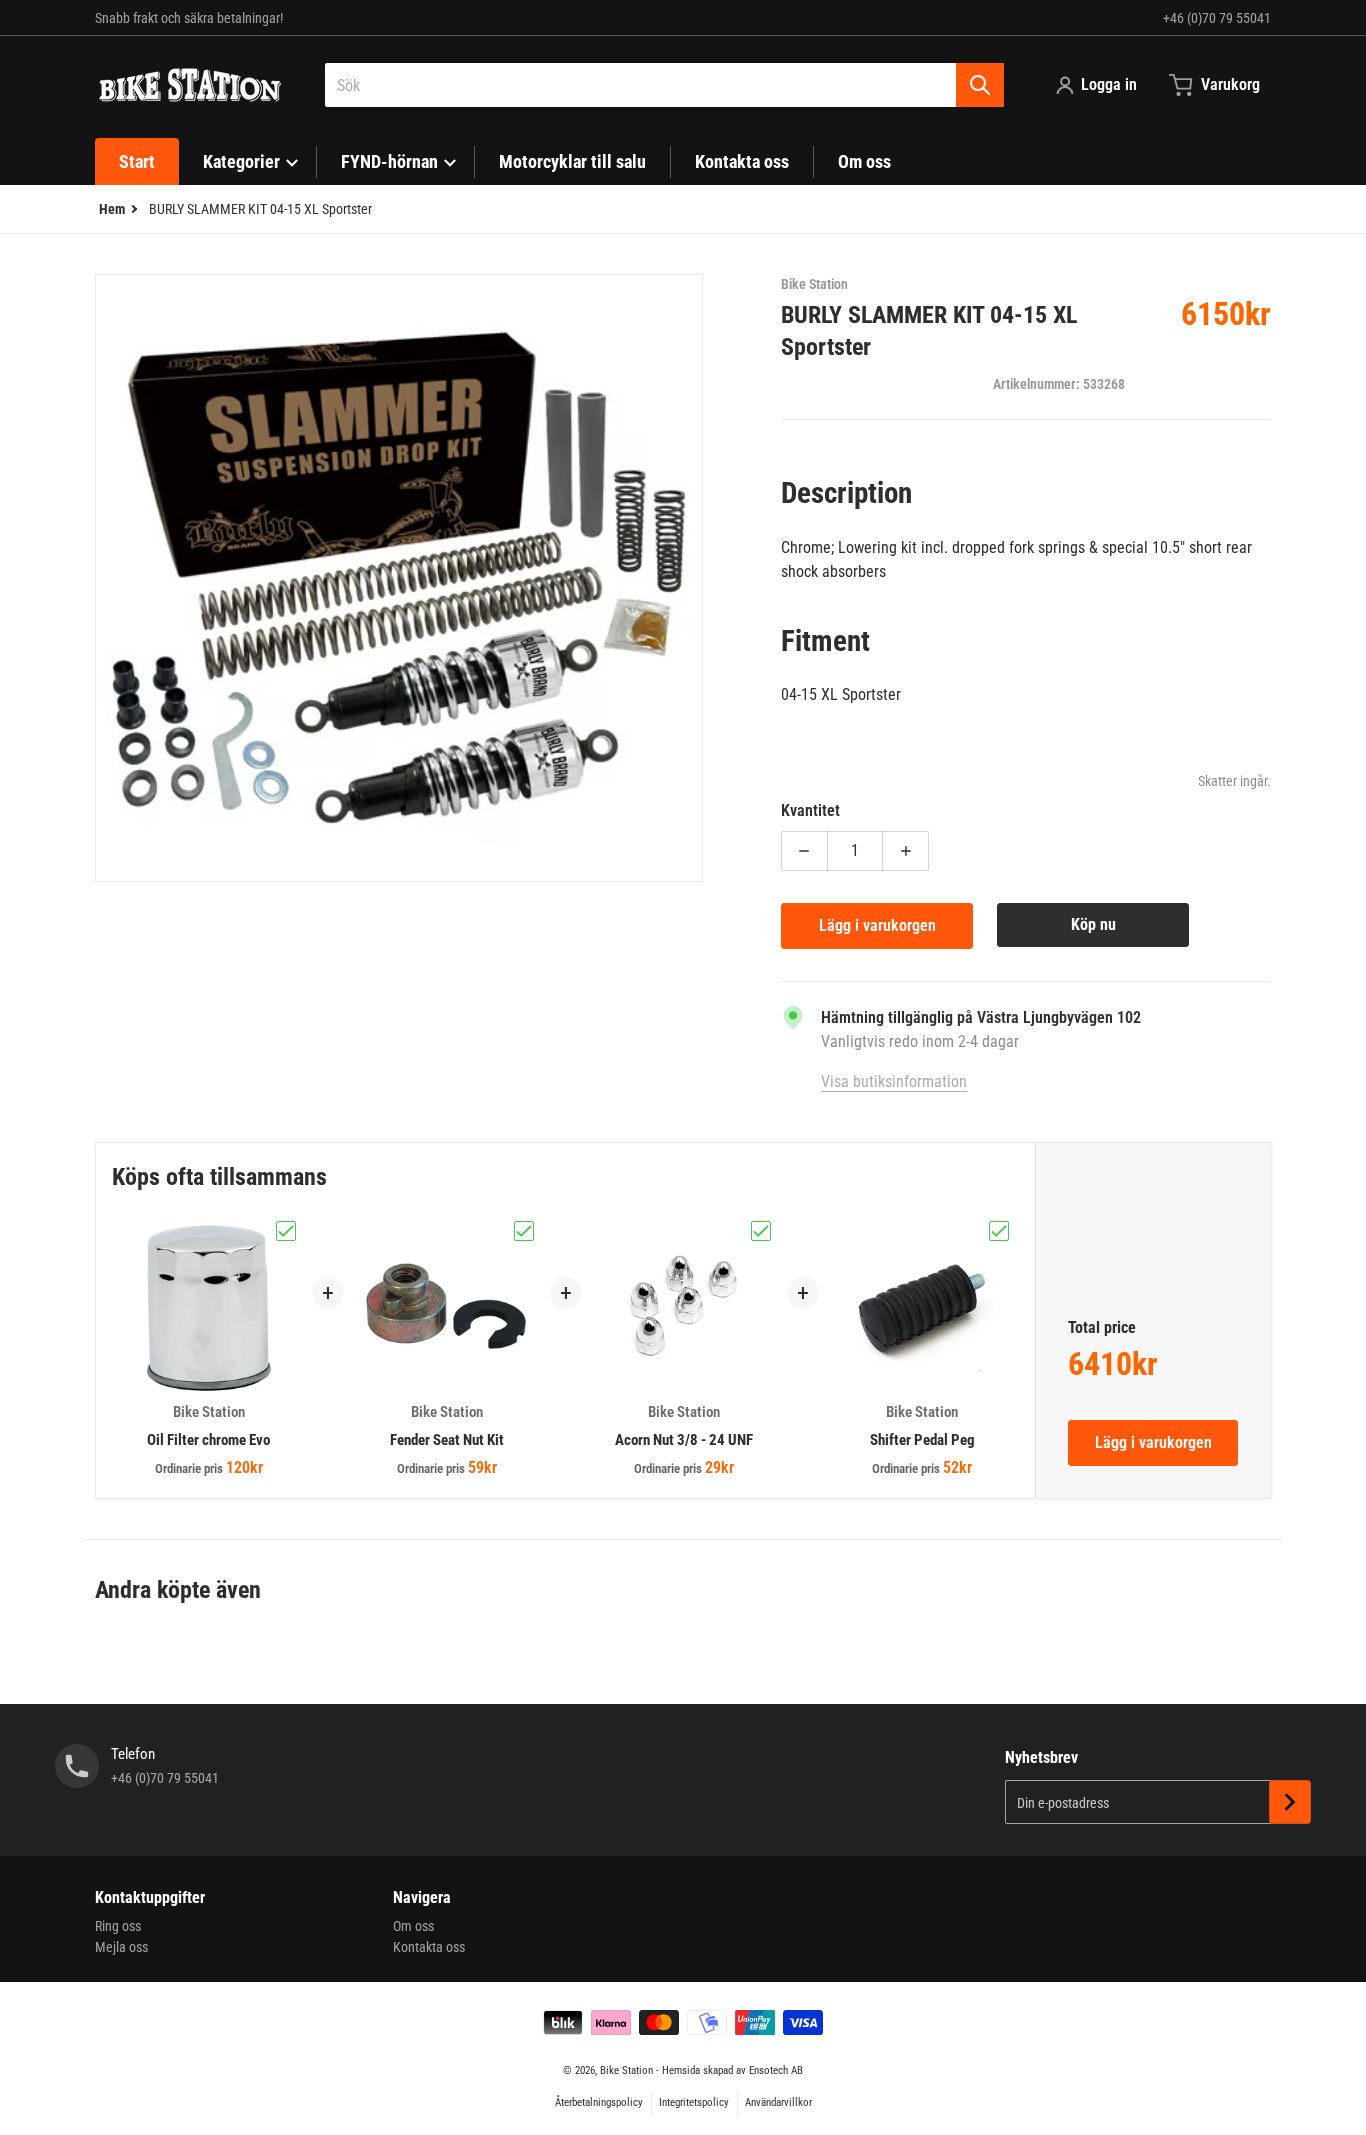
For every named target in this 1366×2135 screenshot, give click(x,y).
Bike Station (626, 2070)
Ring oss (118, 1926)
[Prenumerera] (1290, 1802)
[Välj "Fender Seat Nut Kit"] (524, 1231)
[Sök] (980, 85)
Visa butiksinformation (894, 1081)
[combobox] (664, 85)
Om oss (413, 1926)
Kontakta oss (429, 1947)
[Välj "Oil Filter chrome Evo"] (286, 1231)
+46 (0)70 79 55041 (1217, 18)
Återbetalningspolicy (599, 2102)
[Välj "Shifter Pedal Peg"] (999, 1231)
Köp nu (1093, 924)
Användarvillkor (778, 2102)
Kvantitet (810, 810)
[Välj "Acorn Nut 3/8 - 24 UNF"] (761, 1231)
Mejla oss (121, 1947)
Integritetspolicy (694, 2102)
